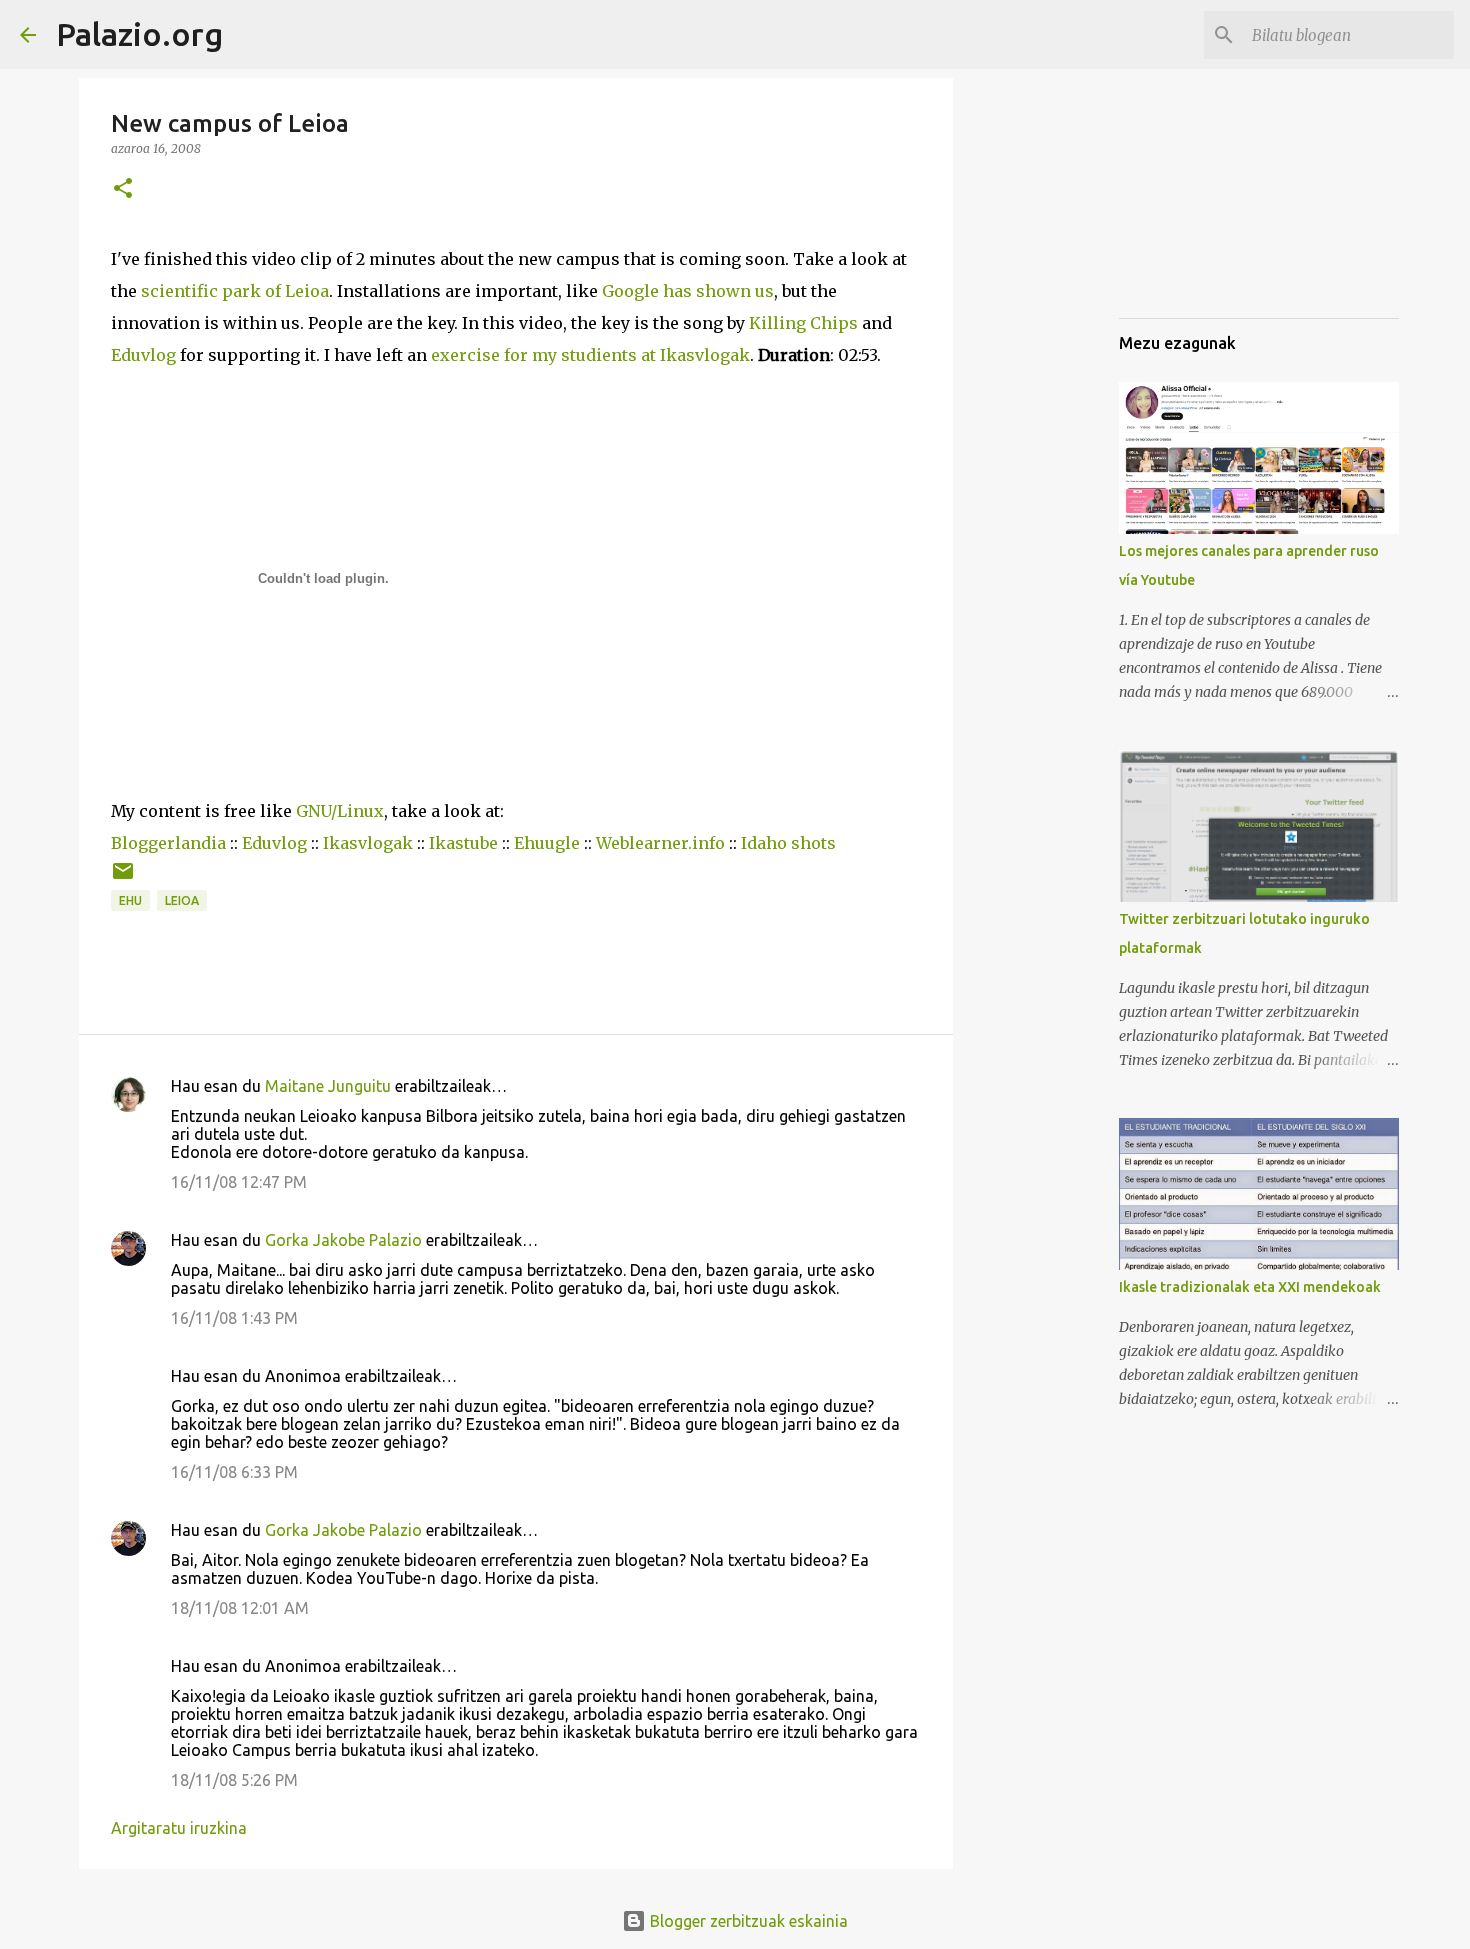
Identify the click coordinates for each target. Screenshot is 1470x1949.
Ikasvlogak (368, 843)
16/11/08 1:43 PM (234, 1318)
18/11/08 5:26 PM (234, 1780)
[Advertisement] (1219, 200)
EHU (130, 900)
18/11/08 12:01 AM (240, 1608)
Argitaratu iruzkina (179, 1828)
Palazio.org (139, 34)
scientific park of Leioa (235, 291)
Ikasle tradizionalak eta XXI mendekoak (1250, 1287)
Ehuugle (547, 843)
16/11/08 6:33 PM (234, 1472)
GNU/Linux (340, 811)
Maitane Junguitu (328, 1086)
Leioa (182, 900)
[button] (123, 189)
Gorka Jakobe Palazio (343, 1240)
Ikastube (463, 843)
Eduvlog (143, 355)
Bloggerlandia (168, 843)
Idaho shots (788, 843)
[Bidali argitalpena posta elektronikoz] (123, 878)
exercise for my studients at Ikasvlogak (590, 355)
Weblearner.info (660, 843)
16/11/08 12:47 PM (239, 1182)
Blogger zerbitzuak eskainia (747, 1921)
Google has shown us (688, 291)
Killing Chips (803, 323)
